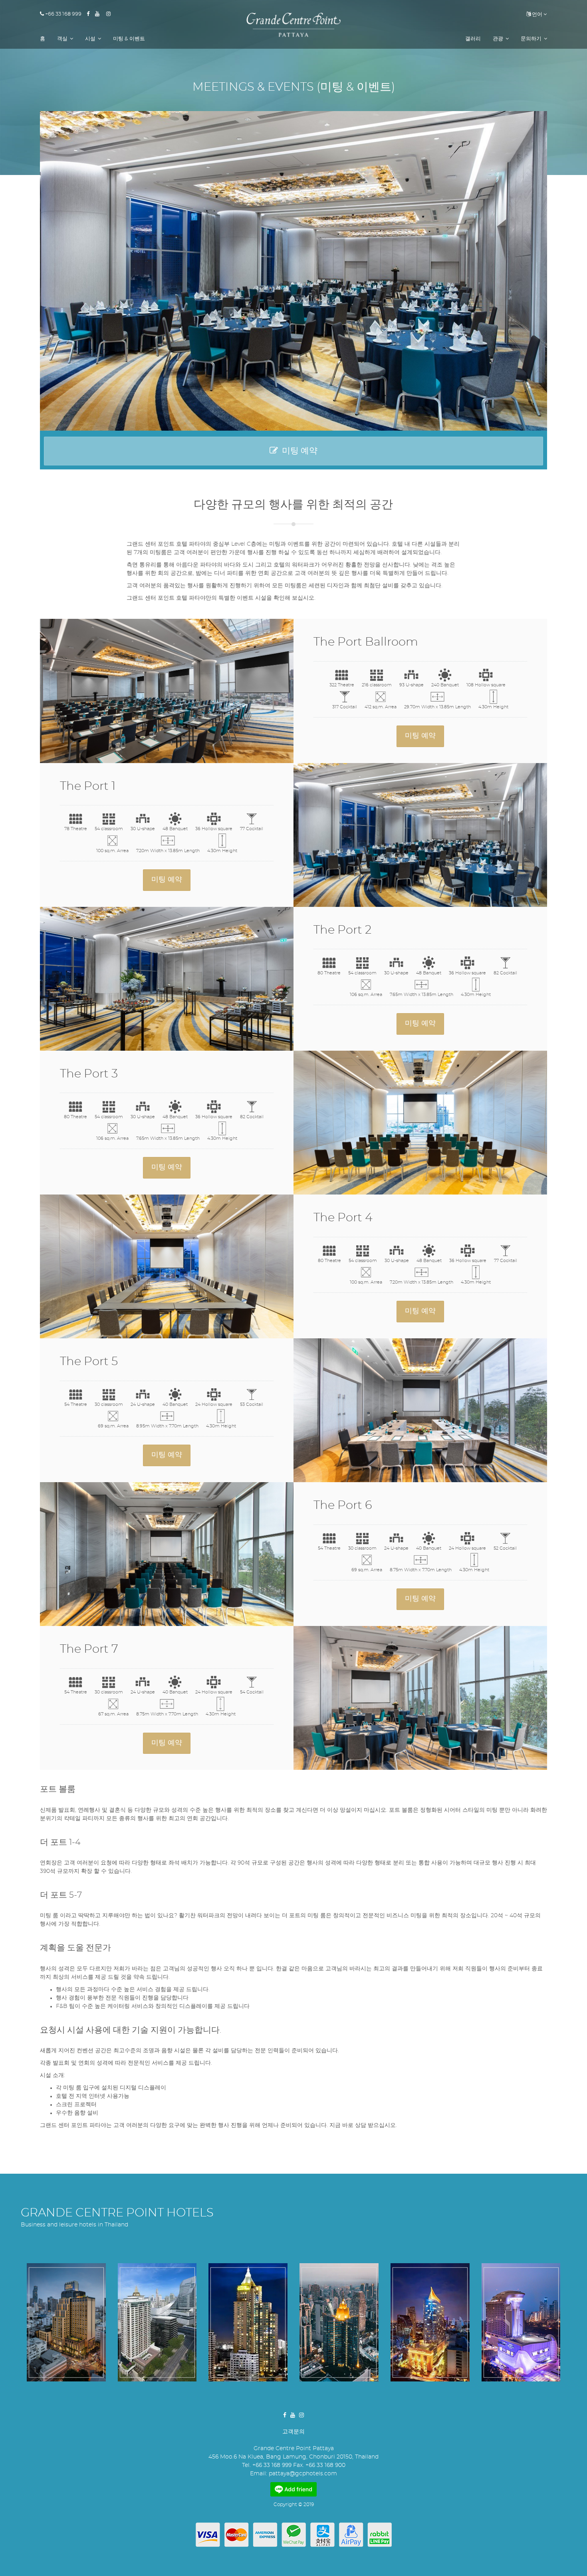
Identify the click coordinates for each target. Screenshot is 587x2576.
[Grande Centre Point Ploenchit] (157, 2323)
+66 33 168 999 (63, 14)
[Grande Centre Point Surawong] (66, 2323)
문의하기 (532, 39)
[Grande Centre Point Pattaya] (293, 25)
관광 (499, 39)
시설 (91, 39)
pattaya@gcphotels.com (303, 2474)
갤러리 (473, 39)
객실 (63, 39)
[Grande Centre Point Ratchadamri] (248, 2323)
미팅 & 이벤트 (129, 39)
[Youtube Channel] (100, 14)
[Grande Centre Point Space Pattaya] (521, 2323)
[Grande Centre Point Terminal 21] (339, 2323)
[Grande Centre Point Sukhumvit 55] (430, 2323)
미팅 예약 (298, 451)
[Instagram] (111, 14)
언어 (536, 15)
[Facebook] (91, 14)
